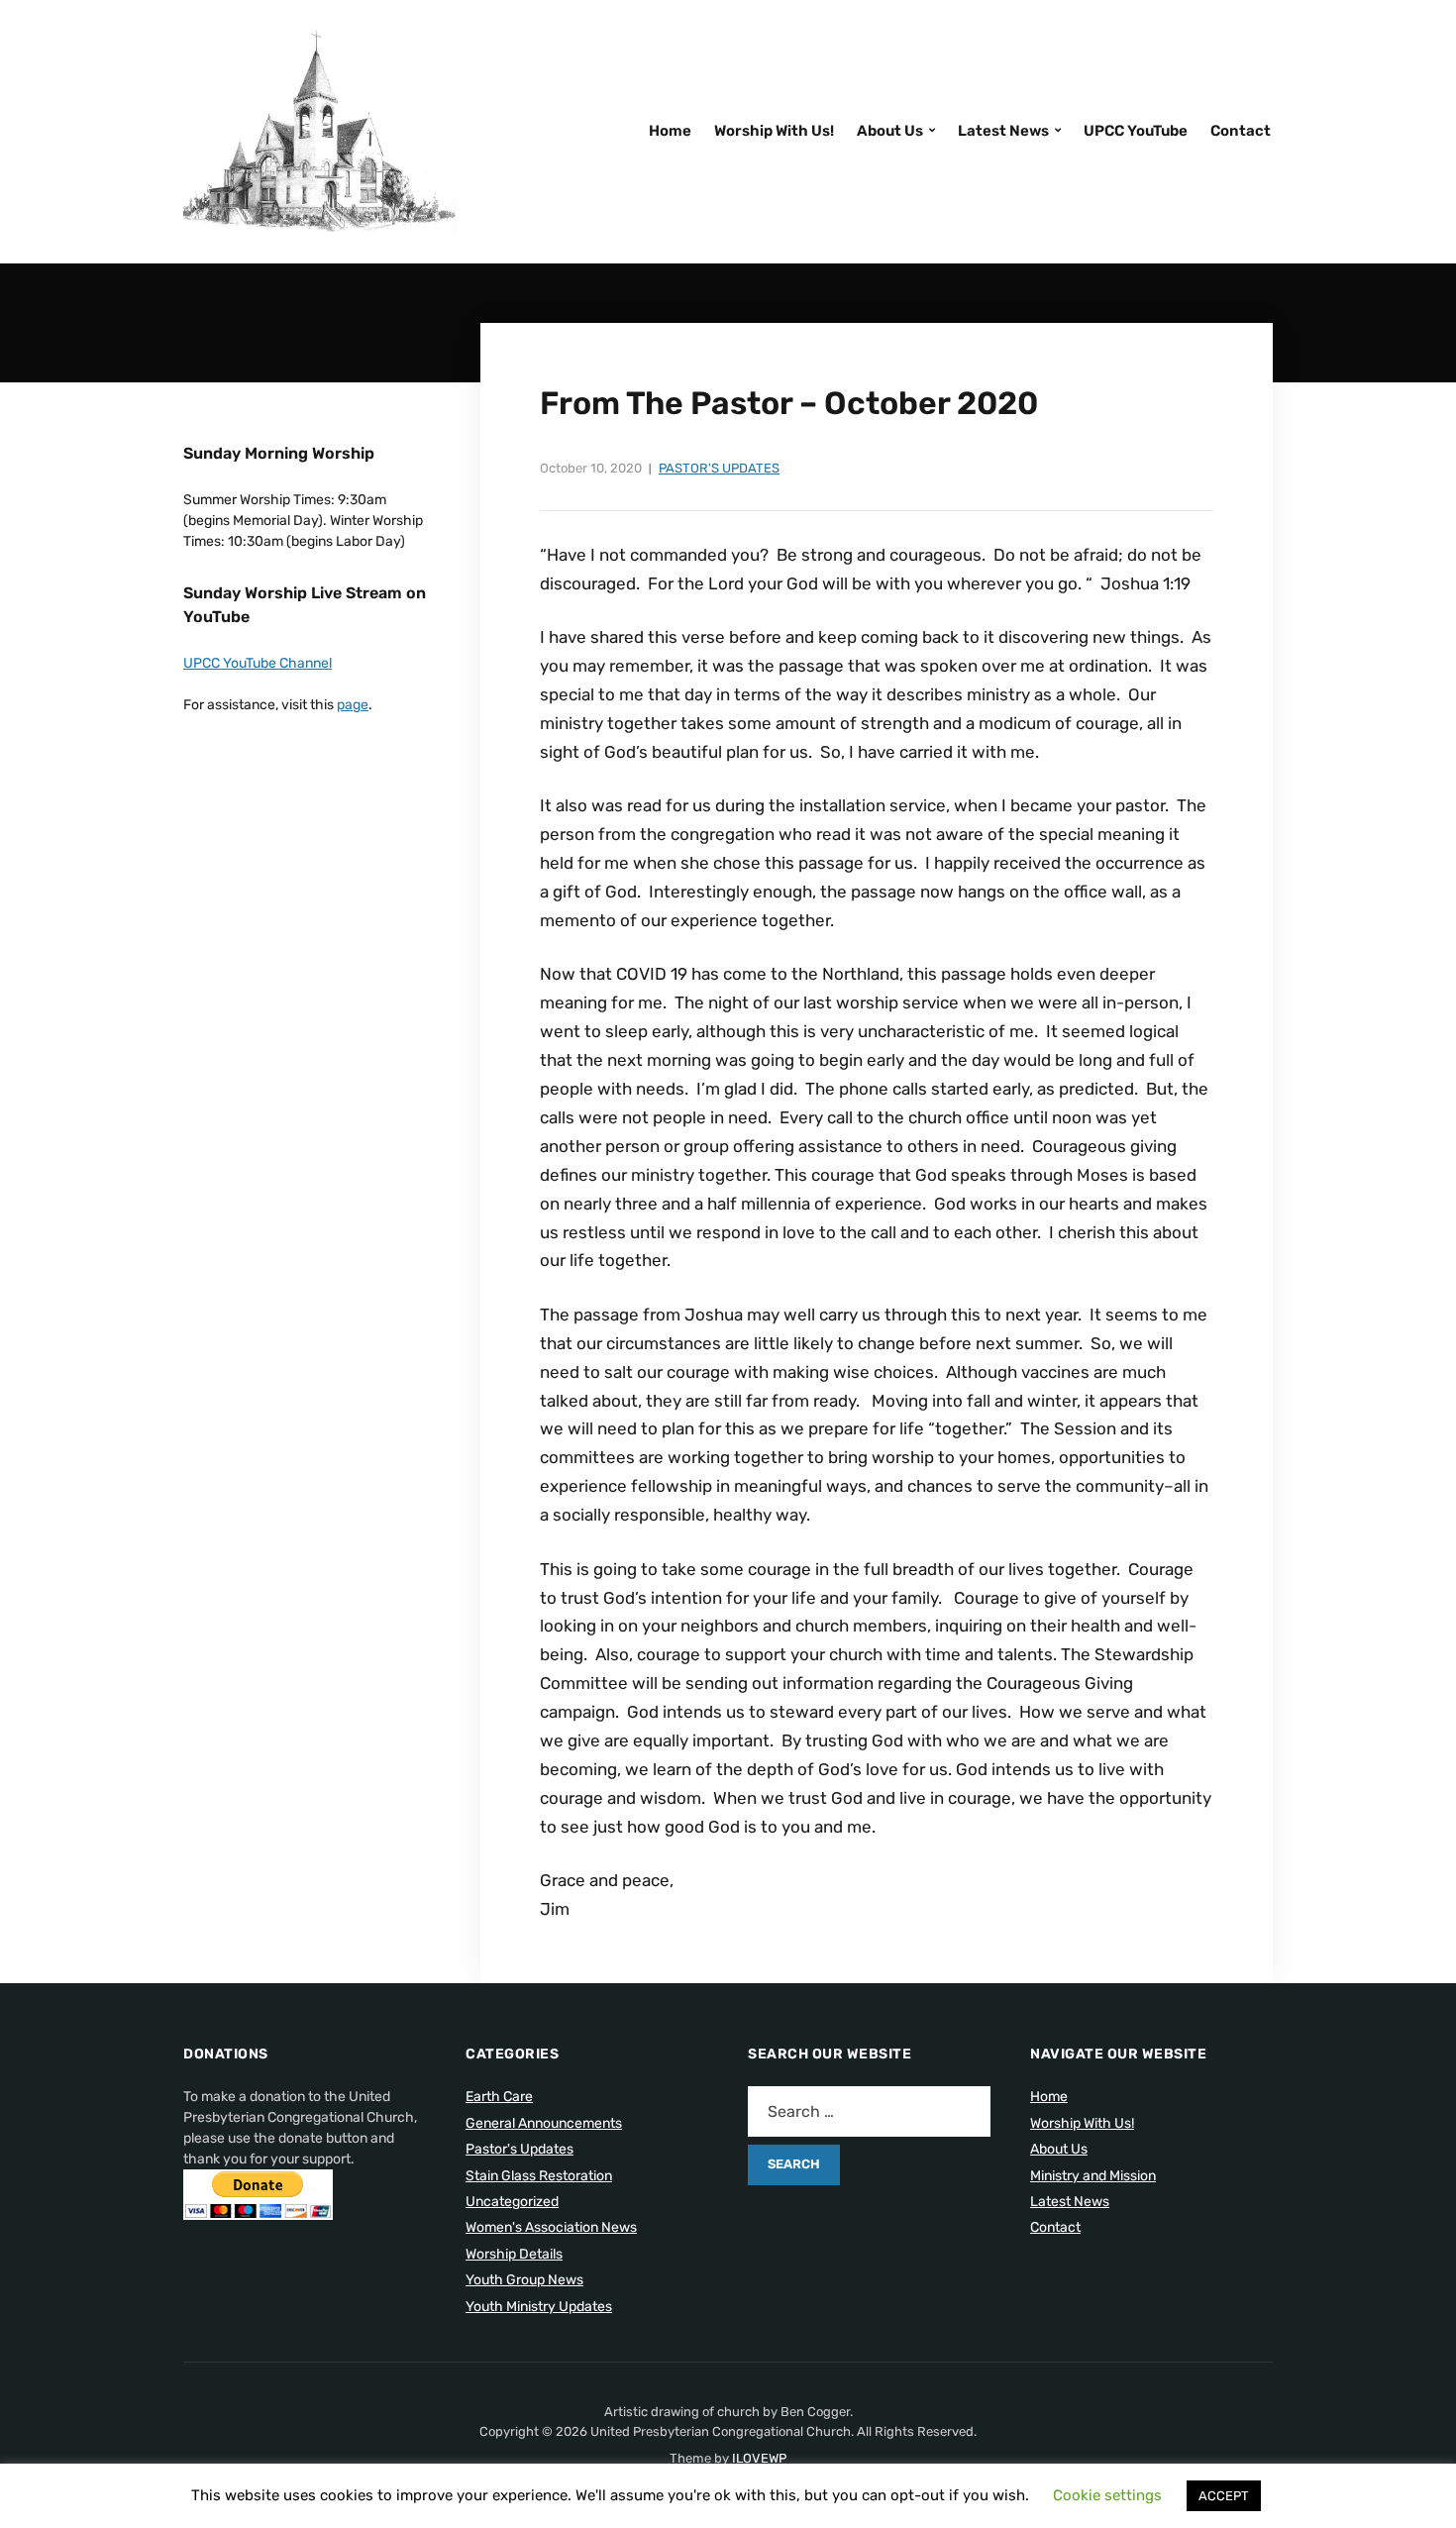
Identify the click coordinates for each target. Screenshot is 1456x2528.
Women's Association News (551, 2227)
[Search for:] (869, 2111)
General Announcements (544, 2123)
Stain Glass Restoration (539, 2176)
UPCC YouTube (1136, 131)
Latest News (1003, 131)
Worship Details (514, 2254)
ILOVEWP (759, 2458)
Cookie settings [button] (1107, 2495)
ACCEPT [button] (1224, 2496)
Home (670, 131)
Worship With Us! (774, 131)
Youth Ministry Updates (539, 2307)
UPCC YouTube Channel (258, 663)
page (353, 705)
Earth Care (499, 2097)
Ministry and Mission (1093, 2176)
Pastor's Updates (719, 468)
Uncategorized (512, 2202)
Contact (1241, 131)
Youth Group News (524, 2280)
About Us (890, 131)
